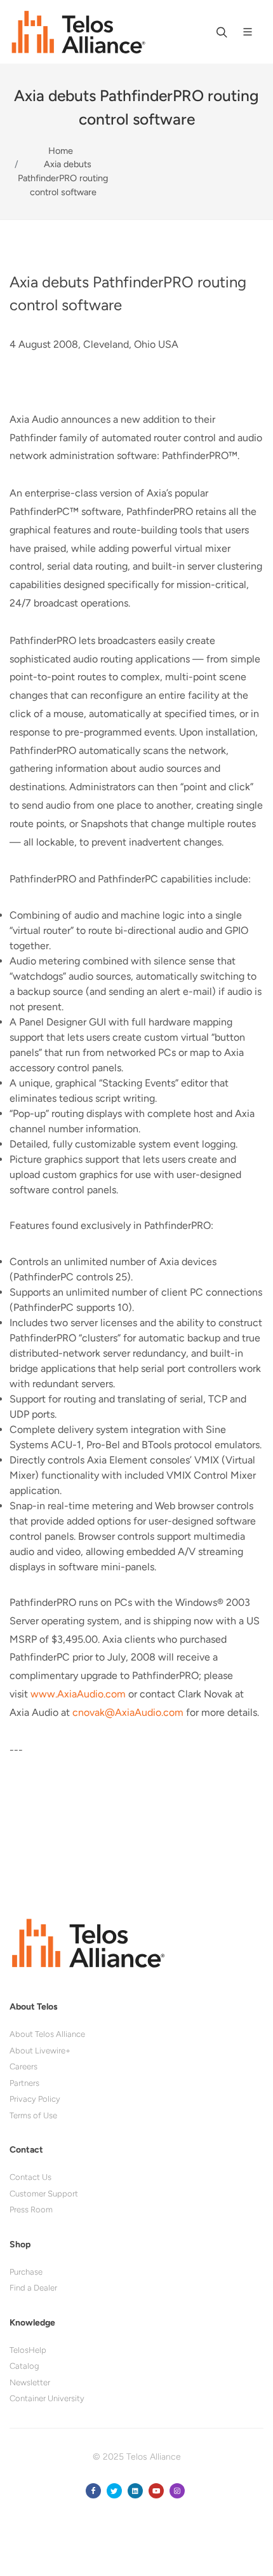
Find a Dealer (33, 2288)
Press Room (31, 2209)
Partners (24, 2083)
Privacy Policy (35, 2099)
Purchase (26, 2272)
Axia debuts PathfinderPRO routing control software (63, 178)
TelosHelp (28, 2350)
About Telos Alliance (47, 2034)
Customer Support (44, 2194)
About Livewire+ (40, 2051)
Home (61, 151)
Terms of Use (33, 2115)
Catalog (24, 2366)
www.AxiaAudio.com (78, 1694)
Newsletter (30, 2382)
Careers (23, 2066)
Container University (47, 2398)
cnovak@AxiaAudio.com (128, 1712)
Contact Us (30, 2177)
